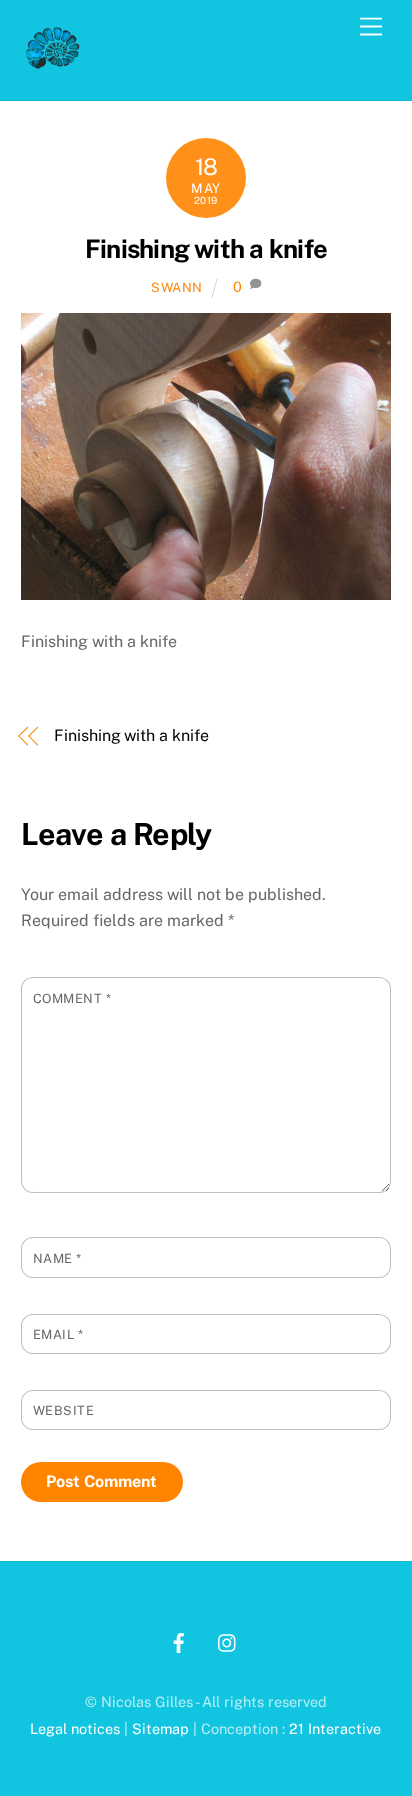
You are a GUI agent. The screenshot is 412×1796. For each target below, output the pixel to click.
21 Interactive (335, 1728)
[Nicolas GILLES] (53, 64)
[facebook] (179, 1640)
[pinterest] (228, 1640)
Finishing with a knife (206, 249)
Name (57, 1258)
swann (177, 287)
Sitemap (160, 1728)
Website (64, 1410)
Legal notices (75, 1728)
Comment (72, 998)
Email (58, 1334)
